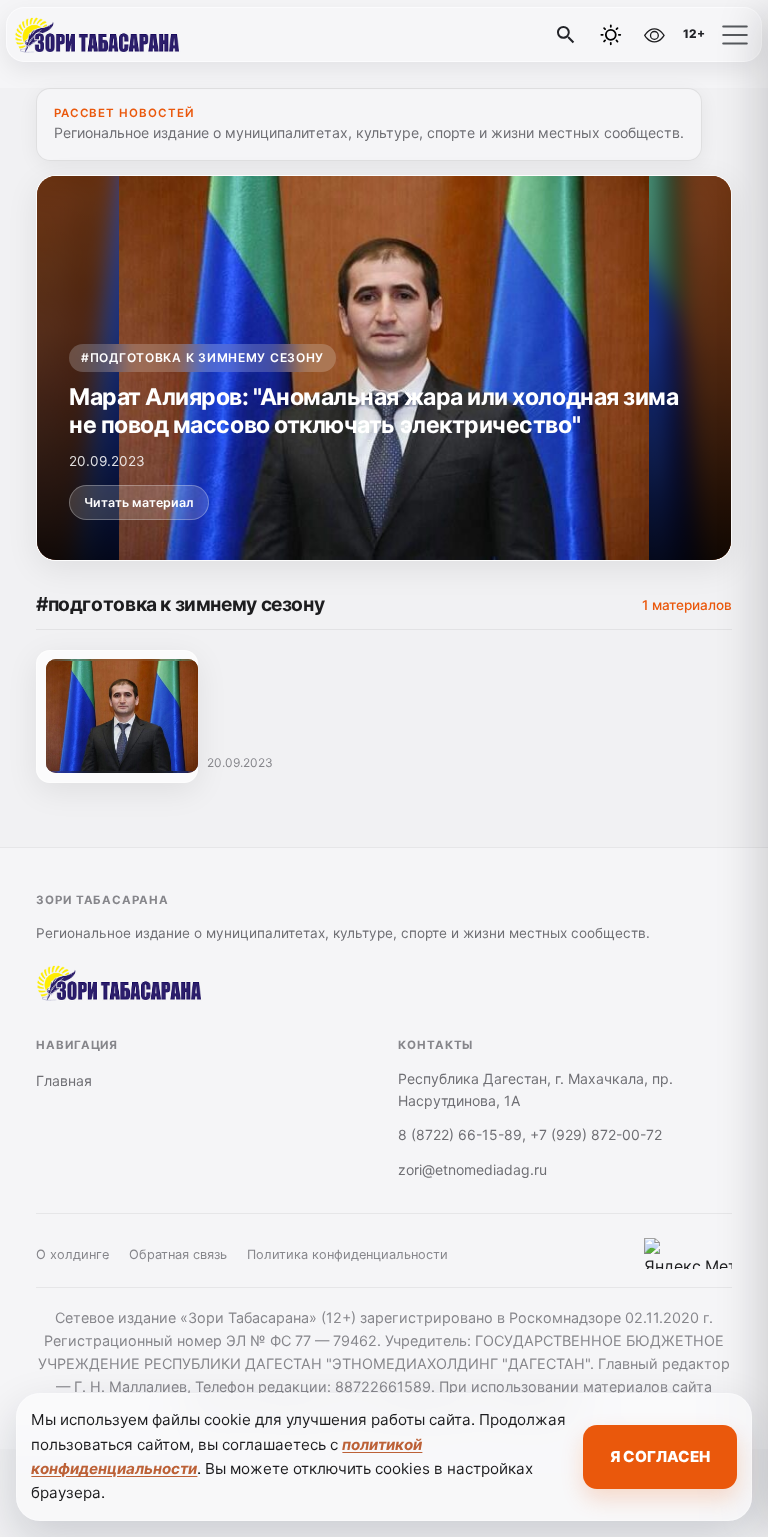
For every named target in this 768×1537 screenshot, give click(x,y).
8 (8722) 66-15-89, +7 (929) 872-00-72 (530, 1134)
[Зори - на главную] (98, 35)
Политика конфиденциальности (347, 1254)
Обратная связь (178, 1254)
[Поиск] (566, 35)
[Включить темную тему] (611, 35)
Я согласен (660, 1456)
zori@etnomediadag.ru (472, 1169)
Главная (64, 1080)
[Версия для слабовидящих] (654, 35)
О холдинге (72, 1254)
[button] (735, 35)
